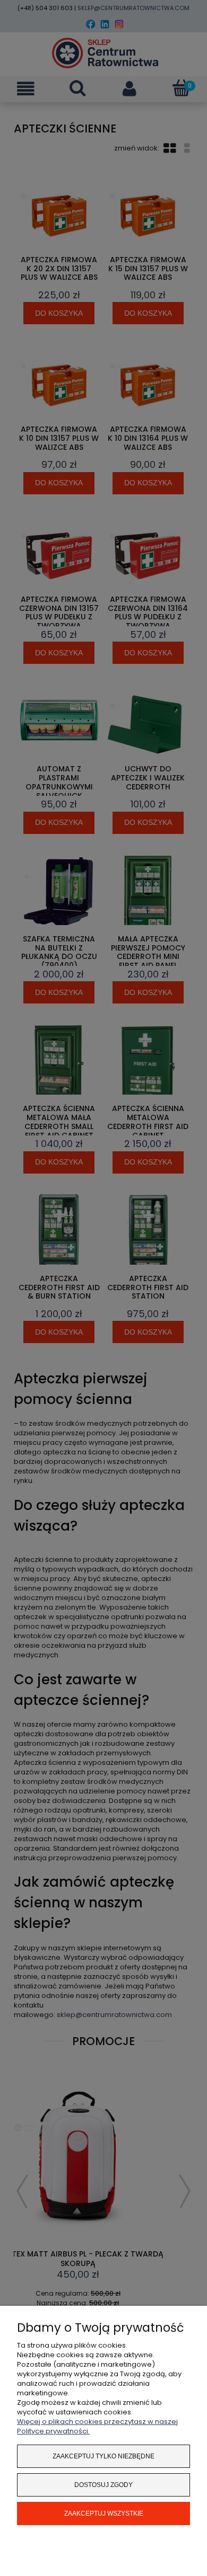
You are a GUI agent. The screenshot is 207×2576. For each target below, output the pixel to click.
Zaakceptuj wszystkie (104, 2513)
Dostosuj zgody (103, 2485)
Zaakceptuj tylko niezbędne (103, 2456)
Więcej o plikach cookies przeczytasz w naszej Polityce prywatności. (97, 2426)
